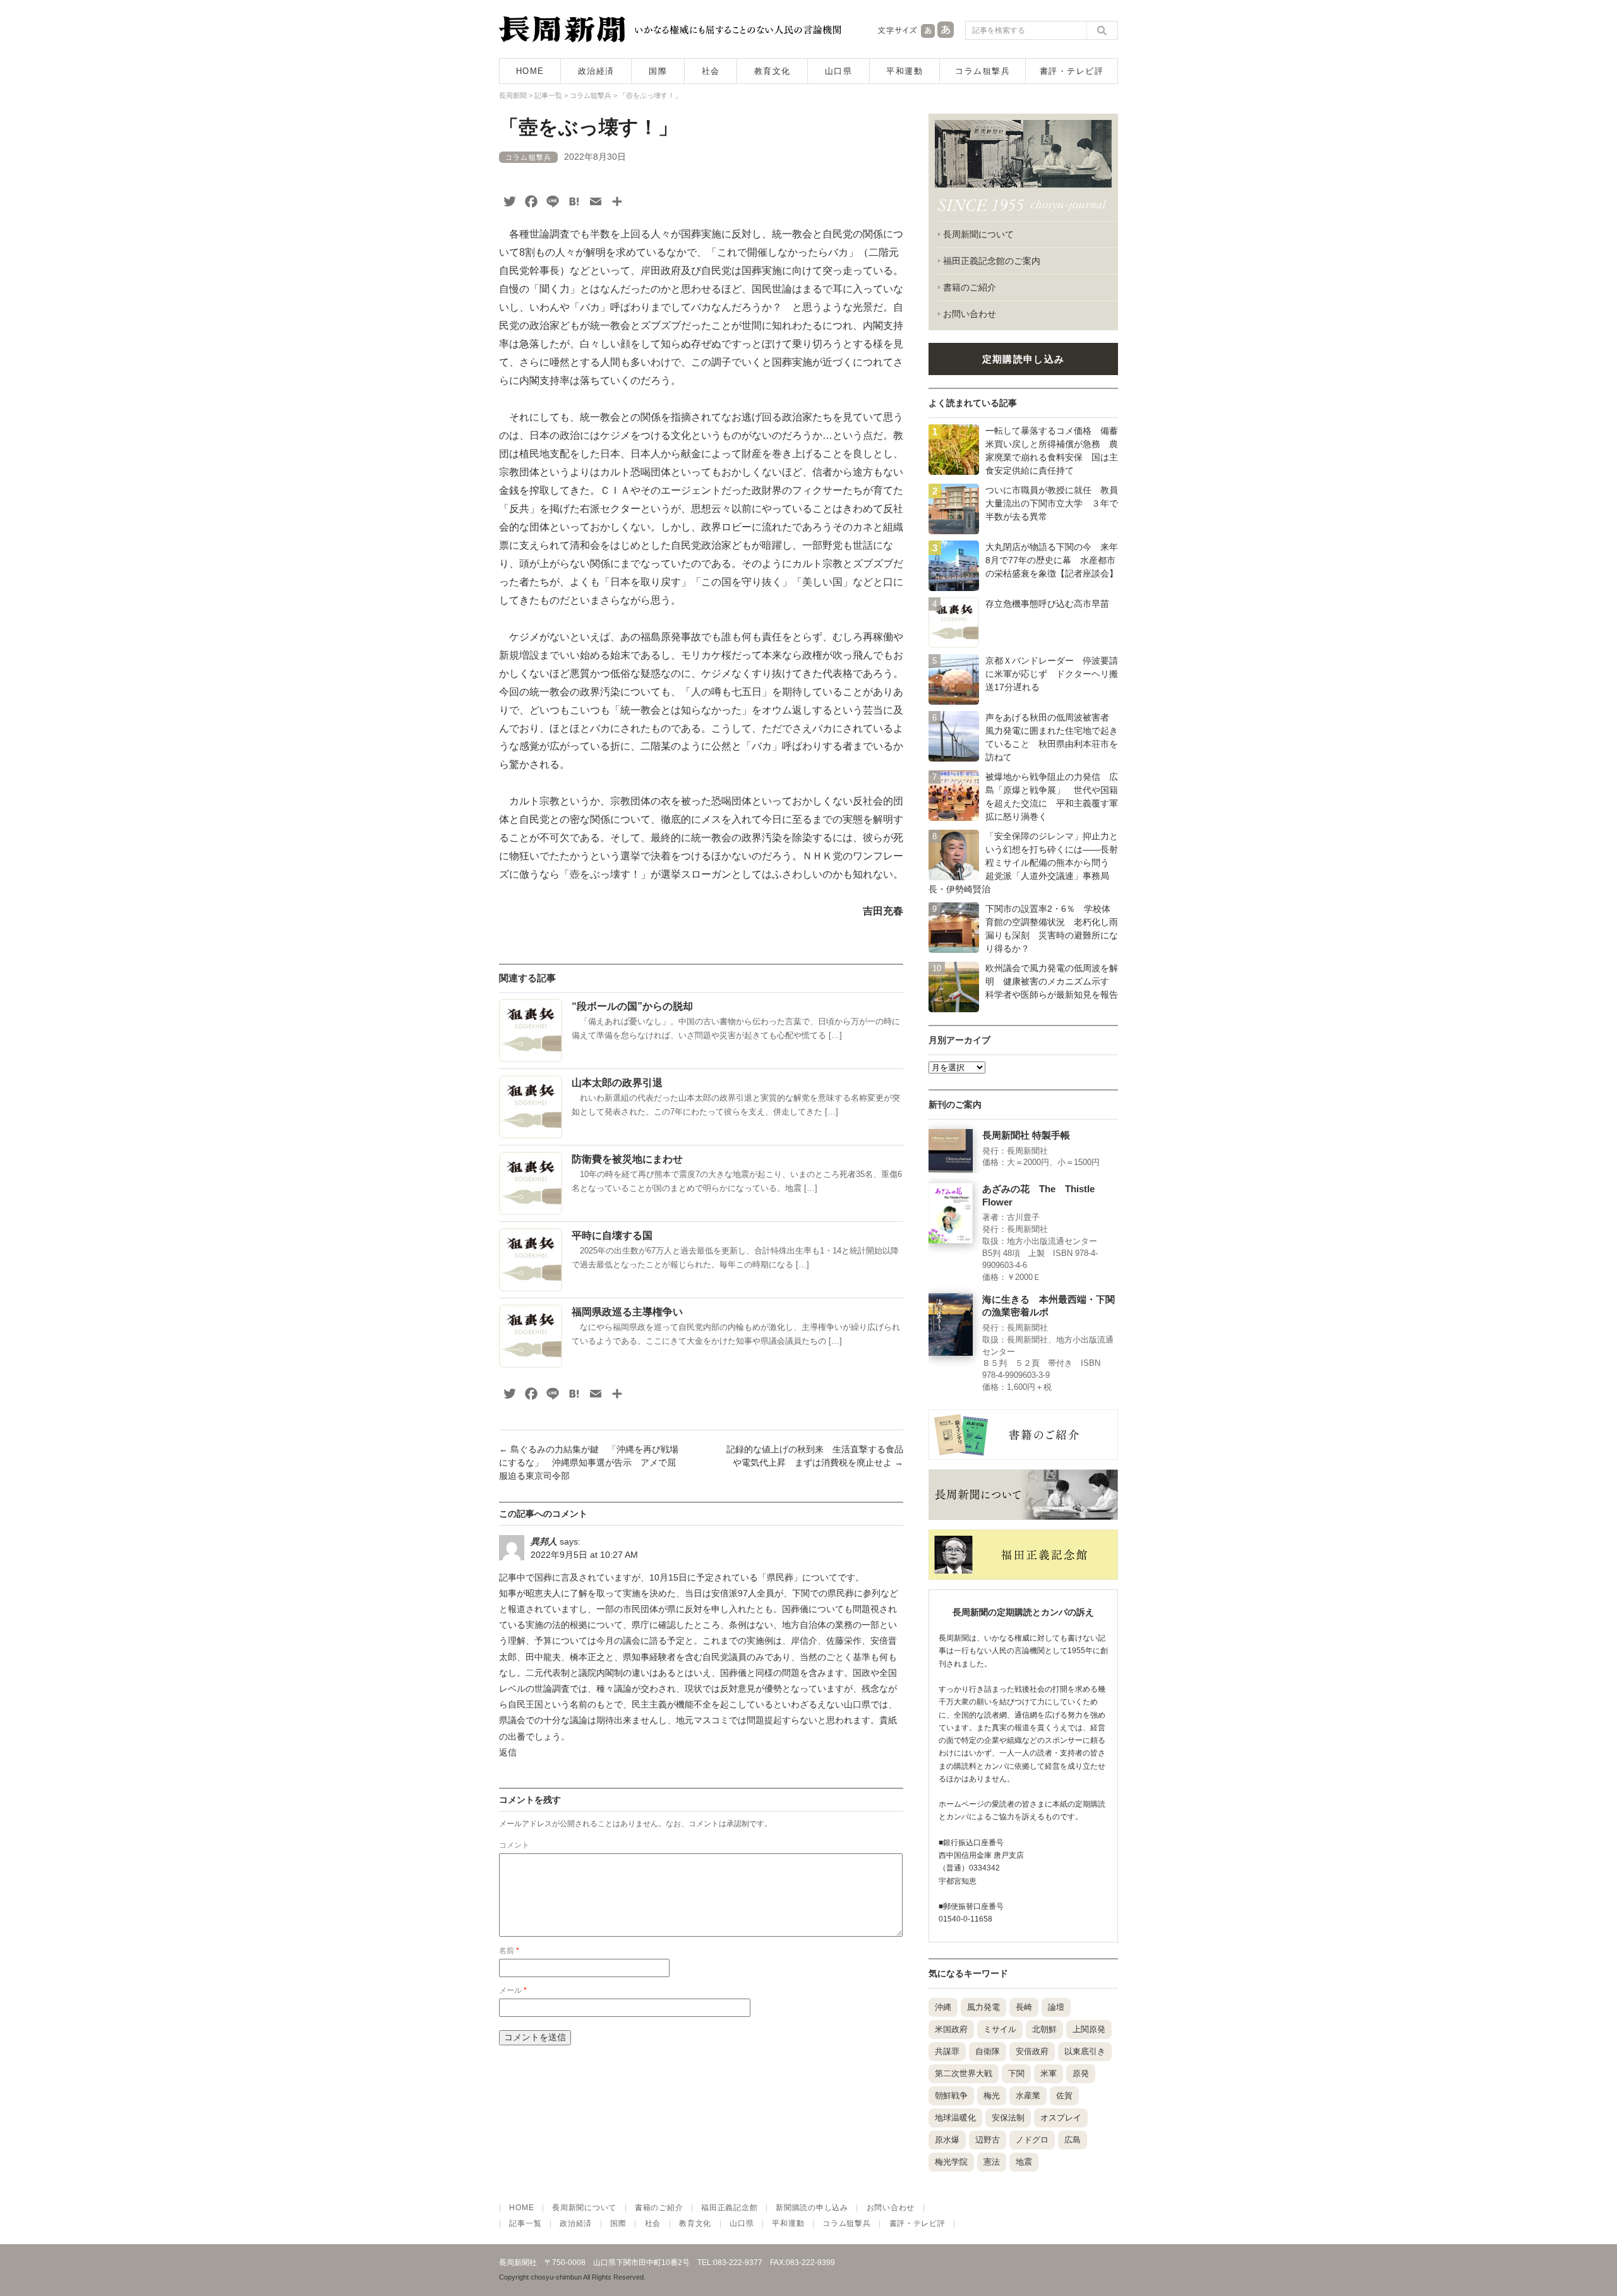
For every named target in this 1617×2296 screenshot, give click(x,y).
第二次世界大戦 (964, 2073)
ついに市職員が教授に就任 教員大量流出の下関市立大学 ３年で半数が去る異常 (1052, 503)
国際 (658, 71)
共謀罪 (947, 2051)
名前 (509, 1951)
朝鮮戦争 (951, 2096)
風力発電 (983, 2007)
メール (513, 1990)
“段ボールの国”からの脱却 (632, 1006)
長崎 (1024, 2007)
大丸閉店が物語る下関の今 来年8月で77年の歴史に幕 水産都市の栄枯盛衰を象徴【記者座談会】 (1052, 560)
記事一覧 (525, 2223)
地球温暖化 (955, 2118)
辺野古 (988, 2140)
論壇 (1056, 2007)
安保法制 (1008, 2118)
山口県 (839, 71)
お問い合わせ (970, 314)
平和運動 (905, 71)
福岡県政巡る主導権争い (627, 1312)
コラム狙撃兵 (983, 71)
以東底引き (1085, 2051)
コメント (514, 1845)
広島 (1073, 2140)
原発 (1081, 2073)
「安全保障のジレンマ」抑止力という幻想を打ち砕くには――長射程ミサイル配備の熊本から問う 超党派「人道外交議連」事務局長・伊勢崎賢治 (1023, 863)
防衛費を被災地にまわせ (627, 1159)
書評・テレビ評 (1072, 71)
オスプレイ (1061, 2118)
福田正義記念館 (729, 2208)
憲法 (992, 2162)
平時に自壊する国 (612, 1235)
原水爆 (947, 2140)
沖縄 (943, 2007)
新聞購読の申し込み (812, 2208)
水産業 (1028, 2096)
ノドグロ (1032, 2140)
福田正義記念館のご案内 (992, 261)
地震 (1024, 2162)
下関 (1016, 2073)
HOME (530, 71)
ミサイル (1000, 2029)
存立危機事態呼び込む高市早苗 (1047, 604)
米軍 (1049, 2073)
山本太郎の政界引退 (617, 1083)
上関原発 (1089, 2029)
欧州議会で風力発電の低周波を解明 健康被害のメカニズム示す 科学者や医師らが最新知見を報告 (1052, 981)
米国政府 (951, 2029)
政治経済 (596, 71)
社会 (711, 71)
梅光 (992, 2096)
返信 (508, 1752)
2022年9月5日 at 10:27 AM (584, 1555)
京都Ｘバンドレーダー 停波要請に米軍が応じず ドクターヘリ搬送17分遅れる (1052, 674)
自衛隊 (988, 2051)
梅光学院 (951, 2162)
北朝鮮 (1044, 2029)
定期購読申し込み (1023, 359)
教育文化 (772, 71)
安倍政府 (1032, 2051)
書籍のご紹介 (970, 287)
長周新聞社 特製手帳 (1026, 1135)
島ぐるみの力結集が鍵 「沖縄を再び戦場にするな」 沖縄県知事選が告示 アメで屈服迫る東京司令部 (589, 1462)
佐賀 (1064, 2096)
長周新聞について (978, 234)
